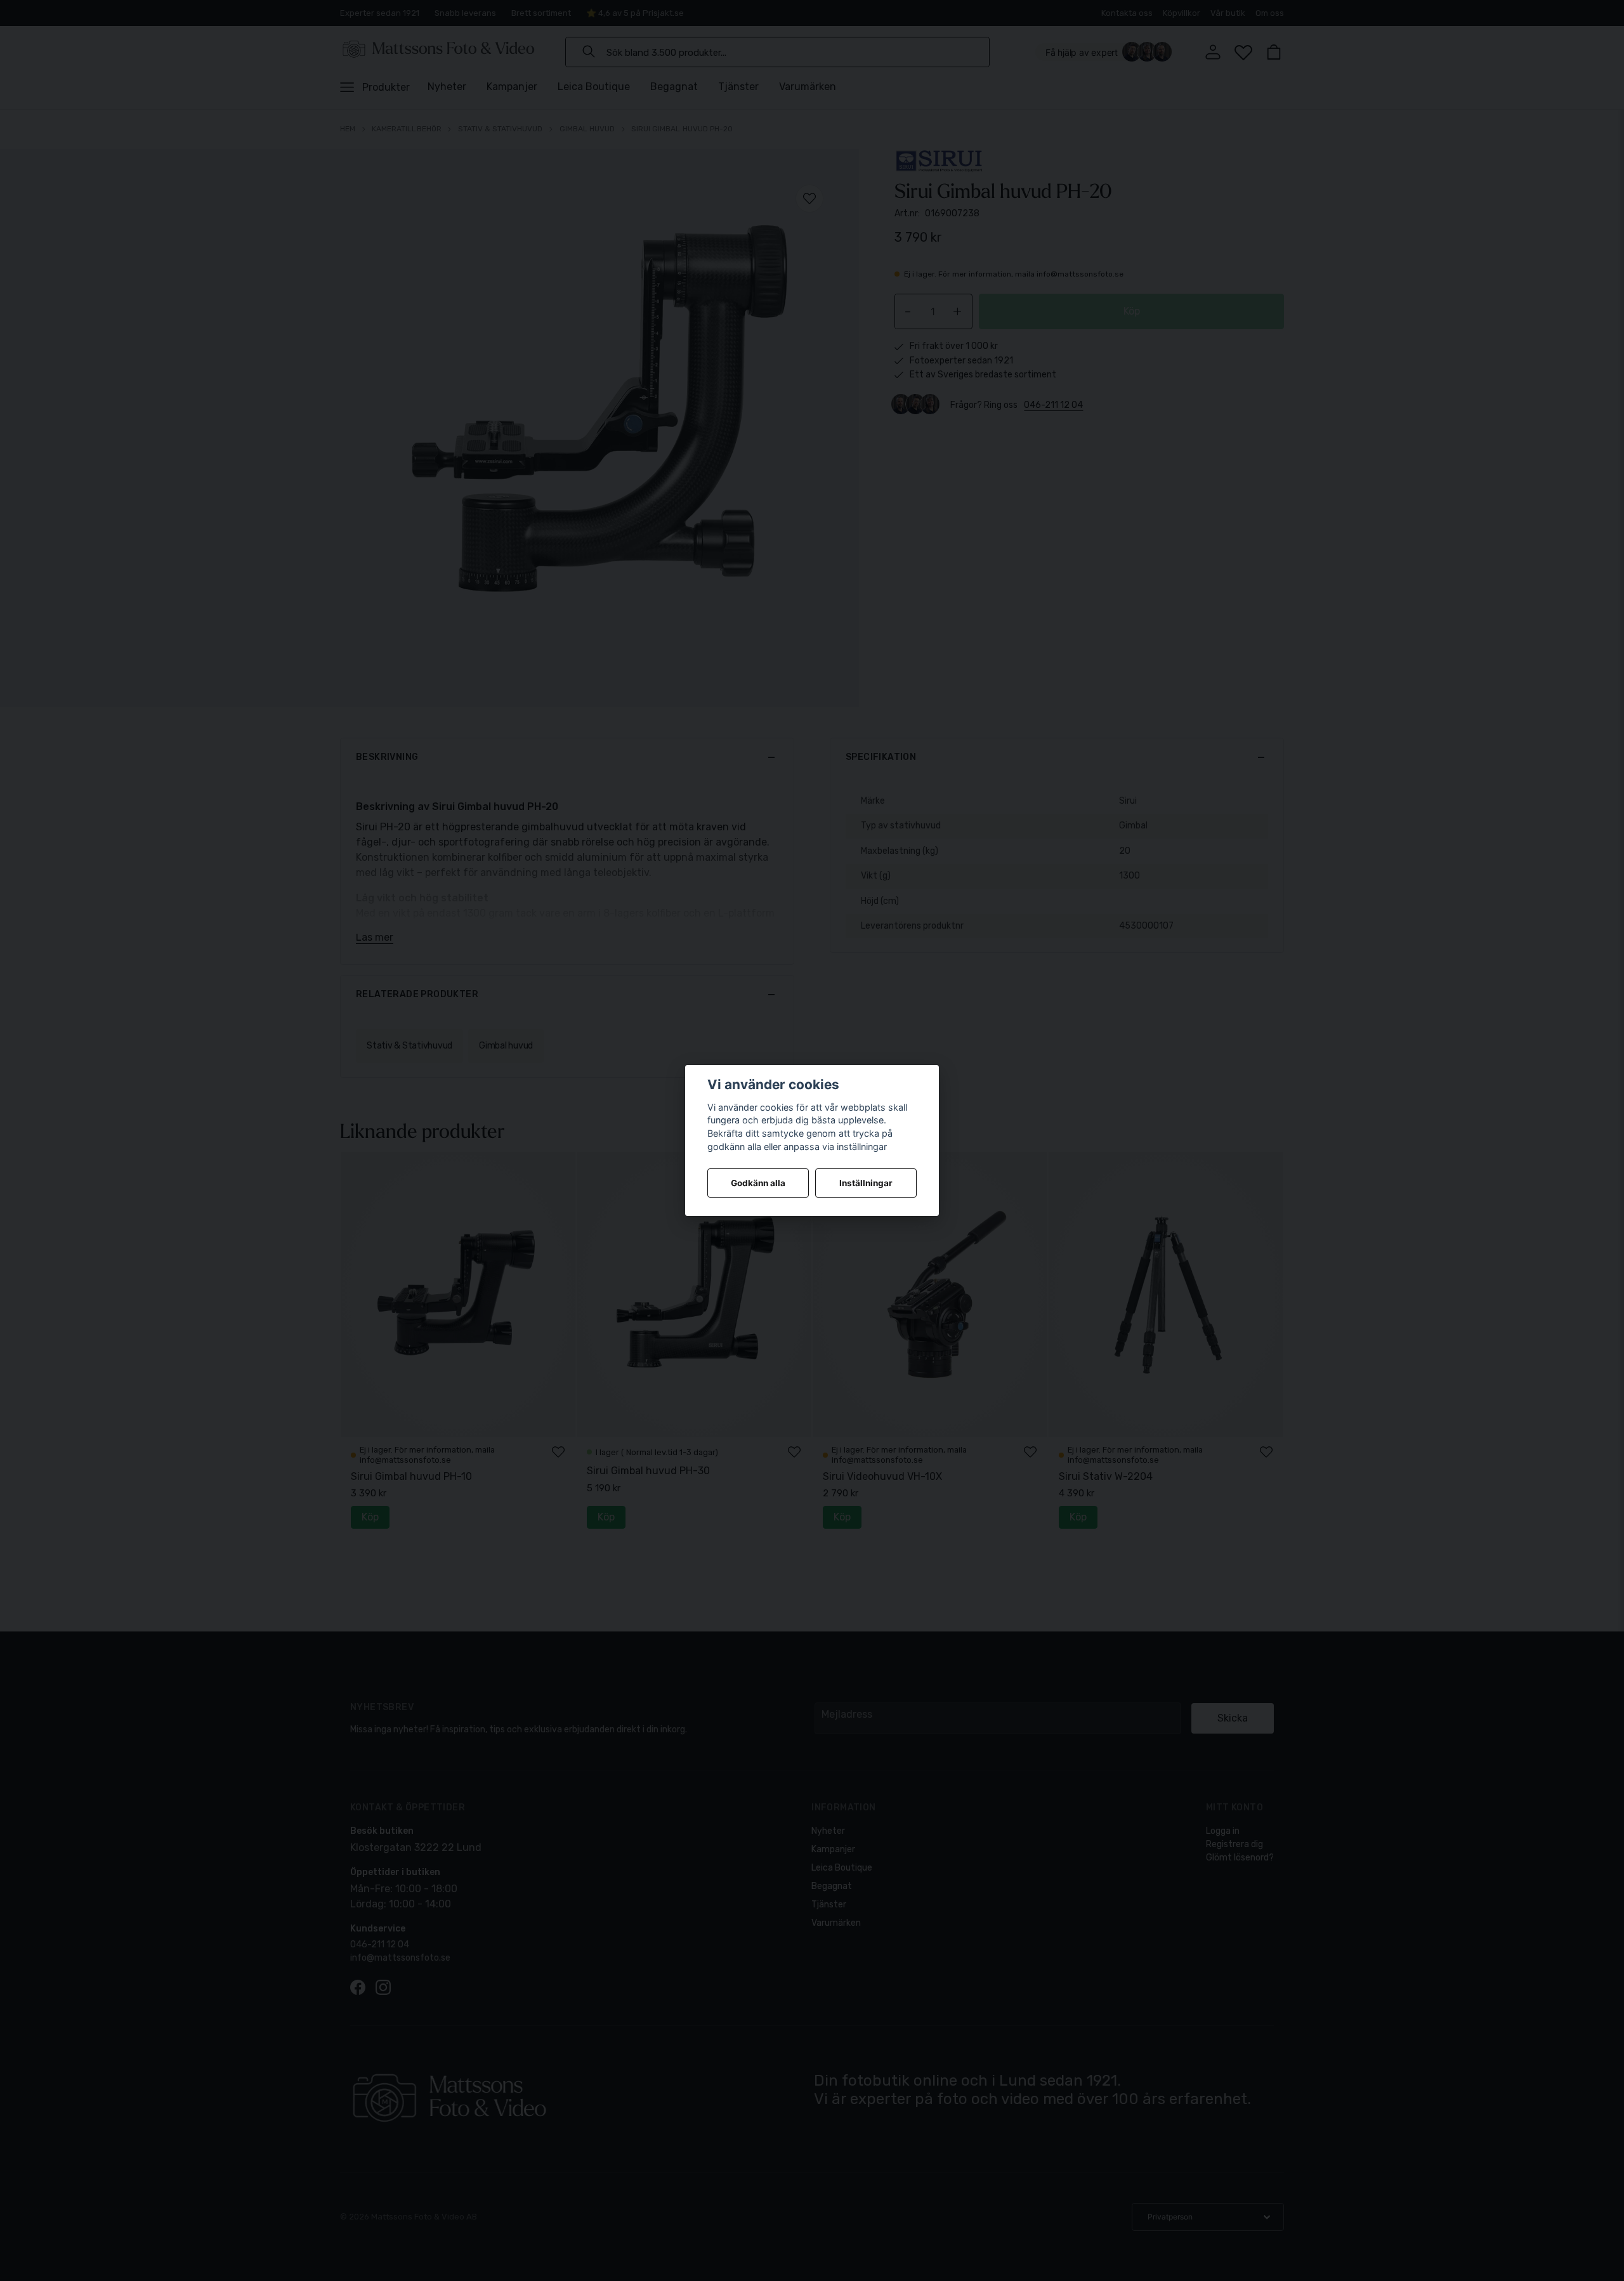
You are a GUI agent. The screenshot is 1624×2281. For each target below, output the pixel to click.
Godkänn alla (758, 1183)
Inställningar (866, 1183)
